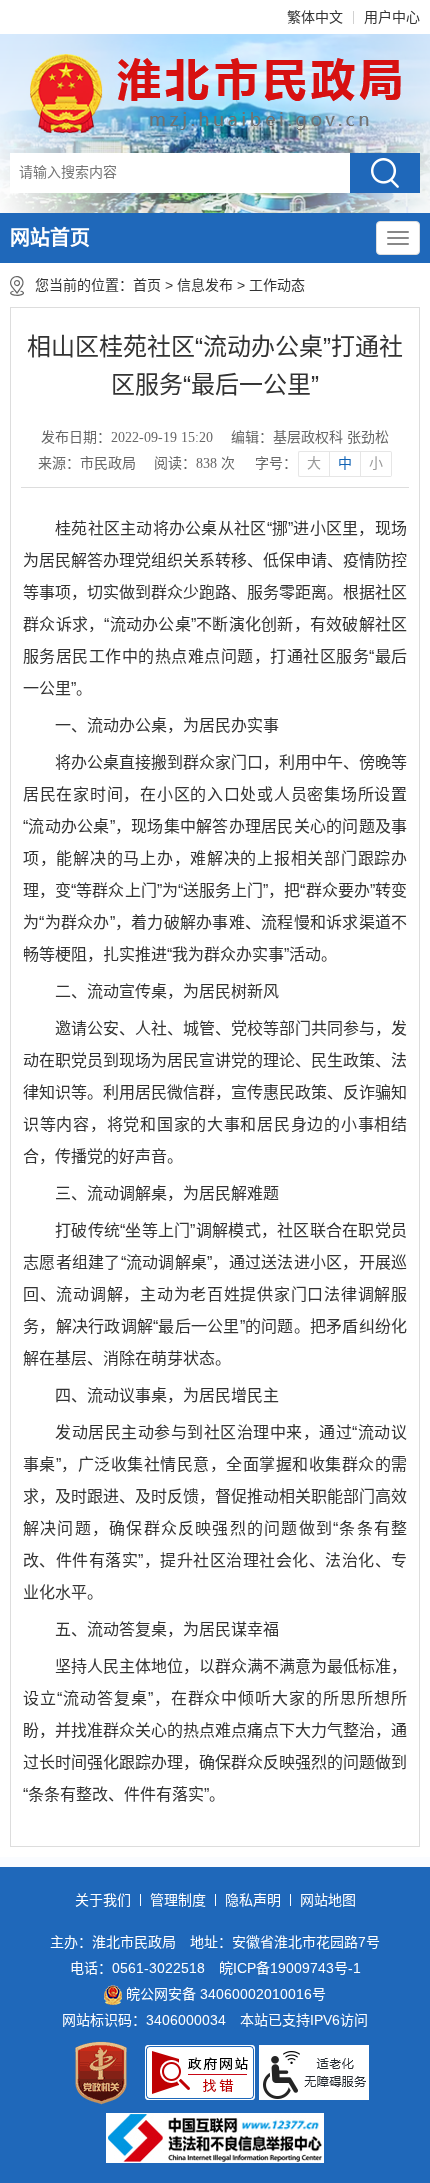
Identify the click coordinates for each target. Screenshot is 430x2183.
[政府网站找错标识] (200, 2072)
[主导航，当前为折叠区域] (398, 238)
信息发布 (205, 285)
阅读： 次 (194, 463)
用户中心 (392, 17)
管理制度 (178, 1900)
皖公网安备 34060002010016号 (226, 1994)
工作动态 (281, 285)
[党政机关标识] (101, 2073)
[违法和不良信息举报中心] (215, 2138)
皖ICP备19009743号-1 (290, 1968)
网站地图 (328, 1900)
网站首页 (50, 238)
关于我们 (103, 1900)
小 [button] (376, 463)
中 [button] (345, 463)
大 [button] (314, 463)
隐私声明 (253, 1900)
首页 (147, 285)
